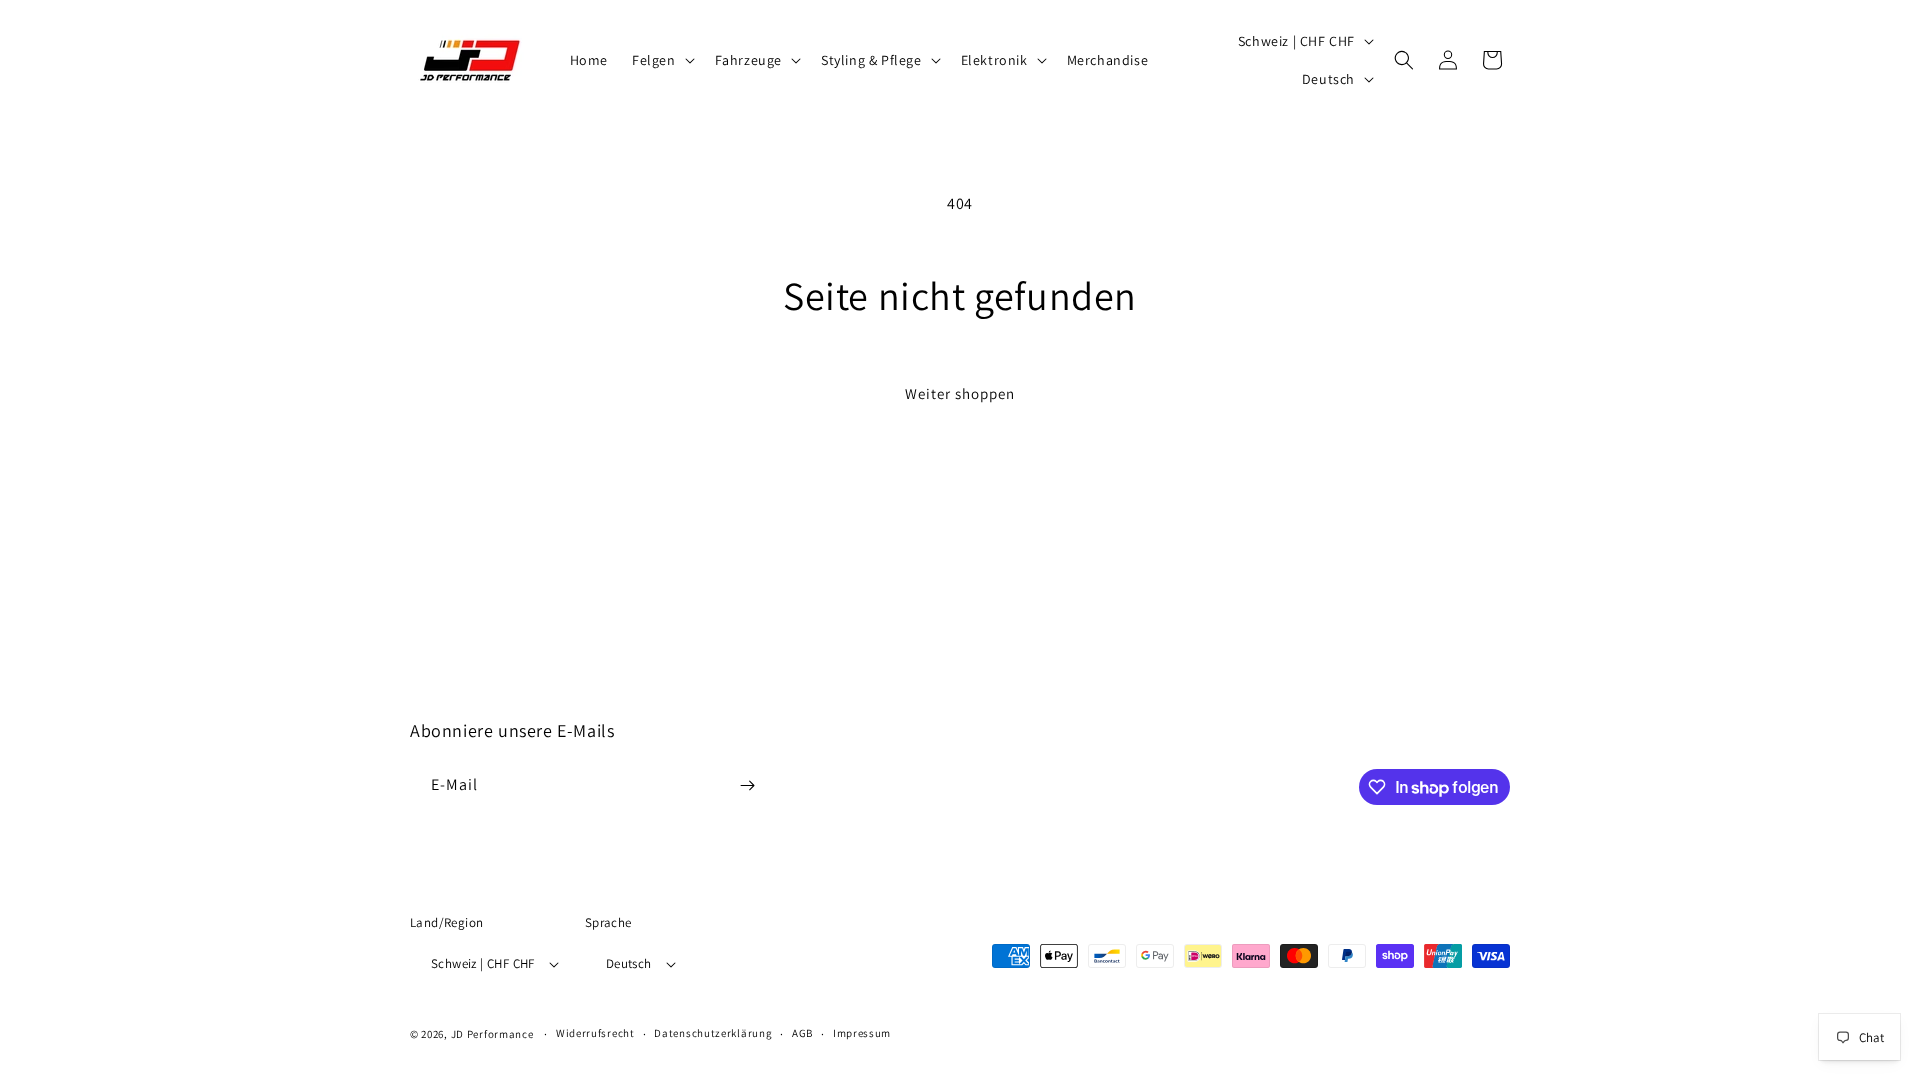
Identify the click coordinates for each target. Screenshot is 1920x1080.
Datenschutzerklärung (713, 1033)
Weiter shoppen (960, 393)
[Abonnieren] (747, 785)
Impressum (862, 1033)
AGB (802, 1033)
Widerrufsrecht (595, 1033)
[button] (661, 60)
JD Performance (492, 1034)
